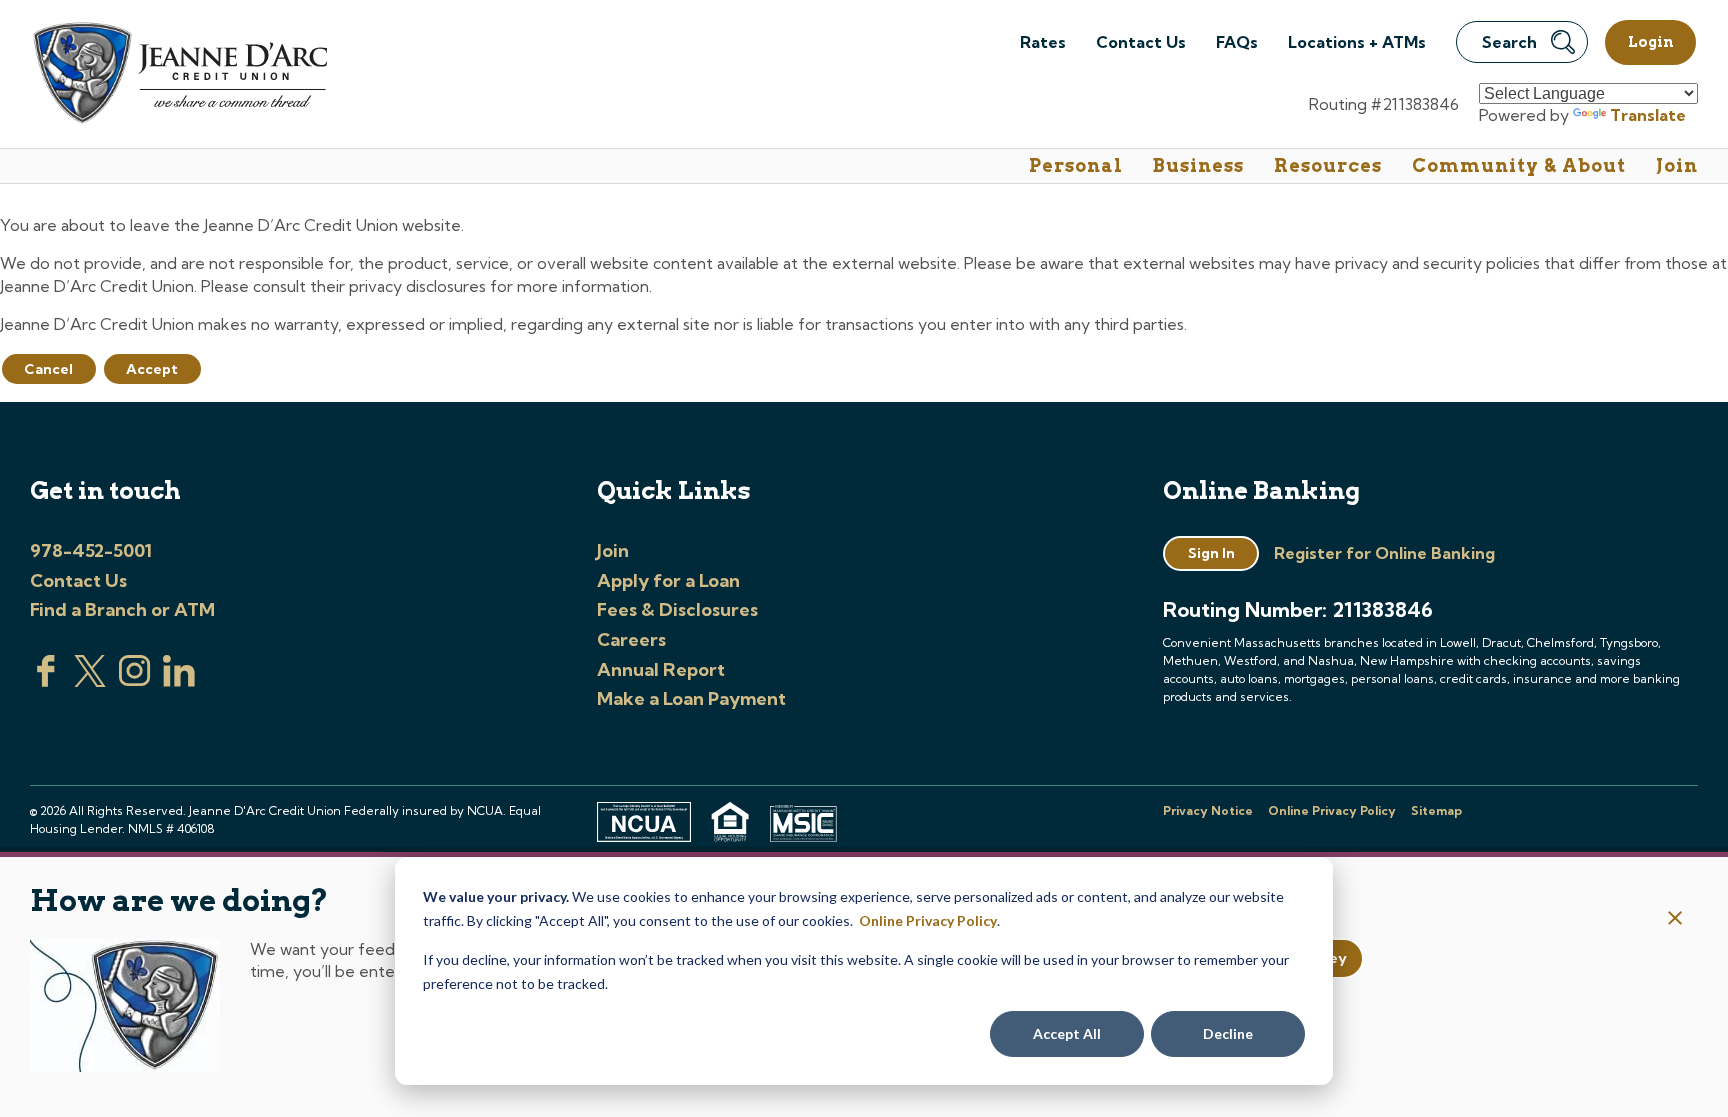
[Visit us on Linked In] (179, 681)
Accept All (1067, 1033)
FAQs (1237, 42)
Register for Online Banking (1384, 553)
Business (1198, 165)
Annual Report (661, 669)
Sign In (1211, 553)
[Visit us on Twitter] (90, 681)
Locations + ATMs (1357, 42)
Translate (1648, 115)
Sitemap (1436, 810)
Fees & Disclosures (677, 609)
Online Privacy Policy (928, 920)
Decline (1228, 1033)
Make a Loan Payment (691, 698)
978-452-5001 (91, 550)
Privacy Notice (1208, 810)
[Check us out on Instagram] (135, 681)
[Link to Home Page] (178, 75)
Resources (1328, 165)
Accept (152, 369)
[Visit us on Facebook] (46, 681)
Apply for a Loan (668, 580)
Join (1677, 165)
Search (1509, 42)
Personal (1076, 165)
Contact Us (1141, 42)
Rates (1043, 42)
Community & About (1519, 165)
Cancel (48, 369)
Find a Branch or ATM (122, 609)
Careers (631, 639)
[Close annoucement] (1675, 919)
